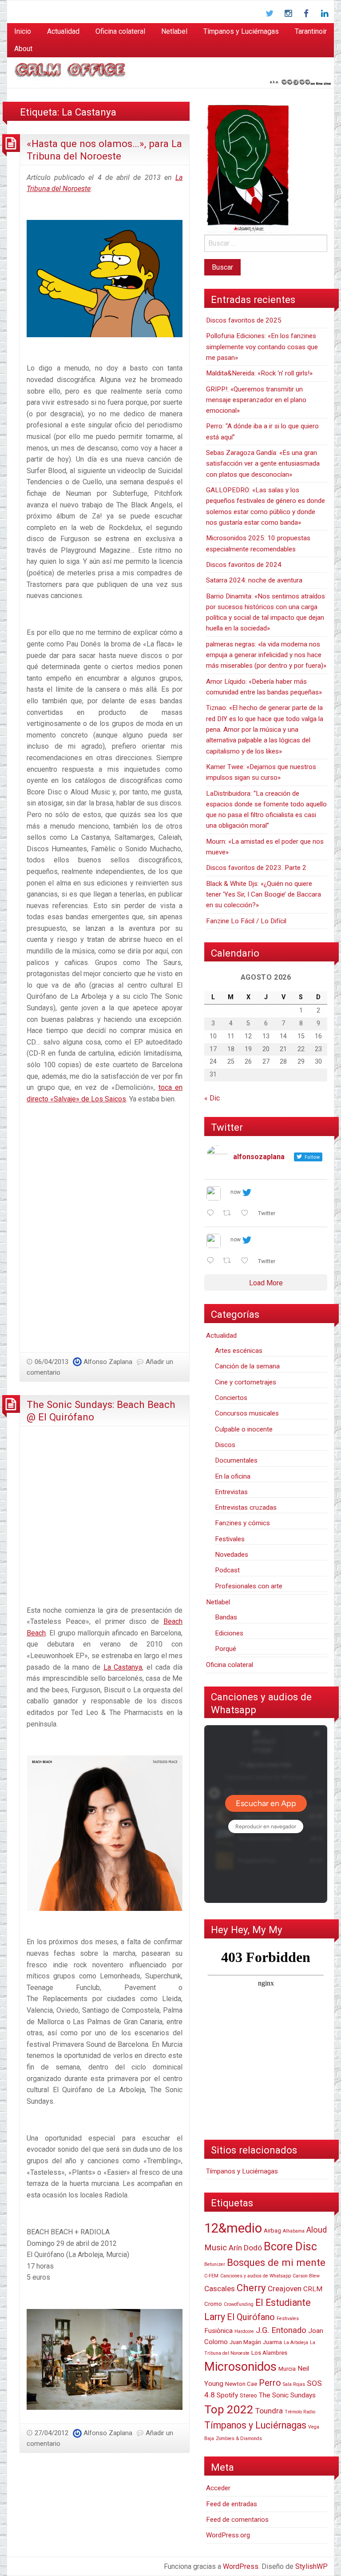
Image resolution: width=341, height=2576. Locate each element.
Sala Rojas (294, 2384)
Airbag (272, 2231)
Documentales (236, 1460)
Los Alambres (269, 2353)
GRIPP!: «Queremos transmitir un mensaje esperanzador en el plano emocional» (256, 400)
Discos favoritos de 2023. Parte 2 (256, 868)
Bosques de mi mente (276, 2262)
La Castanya (123, 1667)
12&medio (233, 2228)
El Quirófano (251, 2317)
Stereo (248, 2395)
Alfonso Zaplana (108, 1362)
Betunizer (215, 2264)
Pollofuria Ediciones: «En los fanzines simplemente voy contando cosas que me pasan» (262, 347)
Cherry (251, 2288)
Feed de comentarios (237, 2520)
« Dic (212, 1098)
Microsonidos (240, 2367)
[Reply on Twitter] (212, 1214)
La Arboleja (296, 2343)
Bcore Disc (290, 2247)
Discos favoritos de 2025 (244, 320)
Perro (270, 2383)
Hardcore (244, 2331)
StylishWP (311, 2566)
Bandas (226, 1617)
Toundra (269, 2411)
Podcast (227, 1570)
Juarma (272, 2342)
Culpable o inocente (244, 1429)
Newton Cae (241, 2384)
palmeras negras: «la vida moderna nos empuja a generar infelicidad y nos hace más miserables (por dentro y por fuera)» (266, 655)
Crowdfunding (239, 2304)
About (23, 49)
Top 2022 (229, 2409)
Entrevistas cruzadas (246, 1507)
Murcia (287, 2369)
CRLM (313, 2289)
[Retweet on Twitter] (230, 1214)
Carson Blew (306, 2276)
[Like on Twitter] (247, 1214)
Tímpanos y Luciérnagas (241, 31)
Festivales (230, 1539)
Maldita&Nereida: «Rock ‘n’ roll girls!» (259, 373)
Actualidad (63, 31)
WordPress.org (228, 2535)
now (236, 1192)
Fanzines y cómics (242, 1523)
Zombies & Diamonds (239, 2438)
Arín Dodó (245, 2248)
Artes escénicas (239, 1351)
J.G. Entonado (281, 2330)
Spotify (227, 2395)
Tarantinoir (311, 31)
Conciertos (231, 1398)
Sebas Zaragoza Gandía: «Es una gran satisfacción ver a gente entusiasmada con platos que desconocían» (263, 464)
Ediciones (229, 1633)
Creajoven (285, 2289)
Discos (225, 1445)
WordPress (241, 2566)
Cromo (213, 2304)
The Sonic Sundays (287, 2395)
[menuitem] (23, 32)
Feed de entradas (232, 2504)
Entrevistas (231, 1492)
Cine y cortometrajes (246, 1382)
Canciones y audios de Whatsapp (256, 2276)
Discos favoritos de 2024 (244, 565)
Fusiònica (218, 2331)
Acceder (218, 2488)
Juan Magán (245, 2342)
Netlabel (174, 31)
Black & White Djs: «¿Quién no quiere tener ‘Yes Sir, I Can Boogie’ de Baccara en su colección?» (264, 895)
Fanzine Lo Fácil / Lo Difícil (246, 921)
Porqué (226, 1649)
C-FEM (211, 2276)
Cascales (220, 2289)
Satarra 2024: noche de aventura (254, 580)
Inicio (23, 31)
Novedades (232, 1555)
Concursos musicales (247, 1413)
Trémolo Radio (300, 2412)
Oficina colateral (120, 31)
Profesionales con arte (249, 1586)
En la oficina (233, 1476)
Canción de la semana (247, 1366)
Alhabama (294, 2231)
